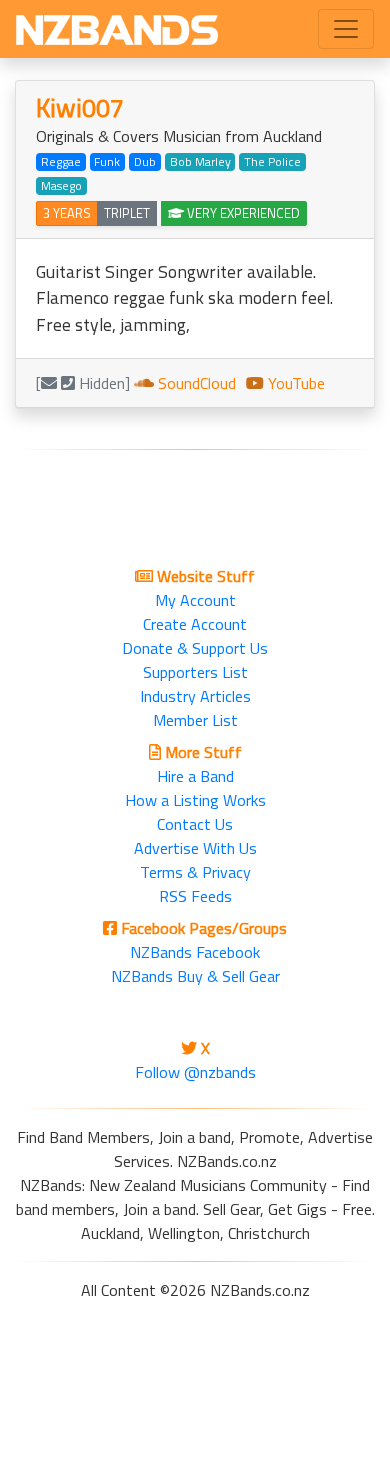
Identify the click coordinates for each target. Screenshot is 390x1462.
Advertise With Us (195, 848)
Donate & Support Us (195, 648)
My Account (195, 600)
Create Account (195, 624)
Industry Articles (195, 696)
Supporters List (195, 672)
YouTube (294, 383)
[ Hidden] (83, 383)
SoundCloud (195, 383)
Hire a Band (195, 776)
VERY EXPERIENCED (242, 213)
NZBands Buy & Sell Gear (195, 976)
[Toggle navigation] (346, 29)
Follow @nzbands (195, 1072)
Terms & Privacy (195, 872)
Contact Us (195, 824)
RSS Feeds (195, 896)
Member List (195, 720)
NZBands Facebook (195, 952)
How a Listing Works (195, 800)
